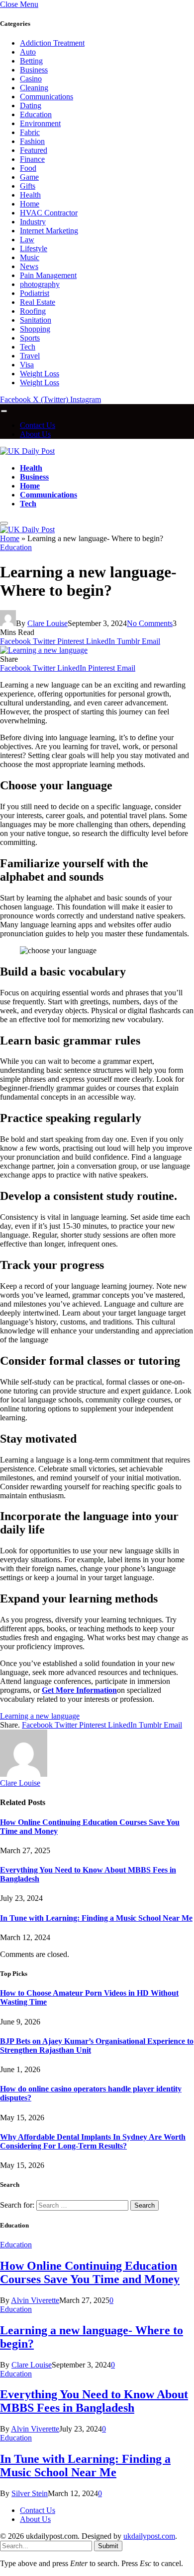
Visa (27, 365)
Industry (33, 222)
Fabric (30, 132)
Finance (32, 159)
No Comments (150, 623)
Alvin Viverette (35, 2300)
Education (36, 114)
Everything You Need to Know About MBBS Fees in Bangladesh (94, 2401)
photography (40, 284)
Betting (31, 61)
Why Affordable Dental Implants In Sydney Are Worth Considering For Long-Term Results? (93, 2141)
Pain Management (48, 275)
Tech (28, 347)
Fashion (32, 141)
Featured (34, 150)
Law (27, 240)
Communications (47, 97)
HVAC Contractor (49, 213)
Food (28, 168)
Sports (30, 338)
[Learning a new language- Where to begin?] (44, 650)
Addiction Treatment (52, 43)
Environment (40, 123)
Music (30, 257)
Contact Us (38, 425)
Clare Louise (48, 623)
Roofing (33, 311)
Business (34, 70)
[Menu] (4, 411)
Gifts (28, 186)
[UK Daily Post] (27, 451)
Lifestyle (34, 248)
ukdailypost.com (149, 2536)
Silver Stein (30, 2493)
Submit (108, 2546)
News (29, 266)
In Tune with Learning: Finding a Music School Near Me (96, 1918)
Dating (31, 105)
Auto (28, 52)
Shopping (35, 329)
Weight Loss (40, 374)
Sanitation (36, 320)
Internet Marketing (49, 231)
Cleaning (34, 88)
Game (29, 177)
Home (30, 204)
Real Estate (38, 302)
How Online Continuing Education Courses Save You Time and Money (90, 2272)
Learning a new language (40, 1716)
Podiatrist (35, 293)
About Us (35, 434)
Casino (31, 79)
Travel (30, 356)
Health (30, 195)
